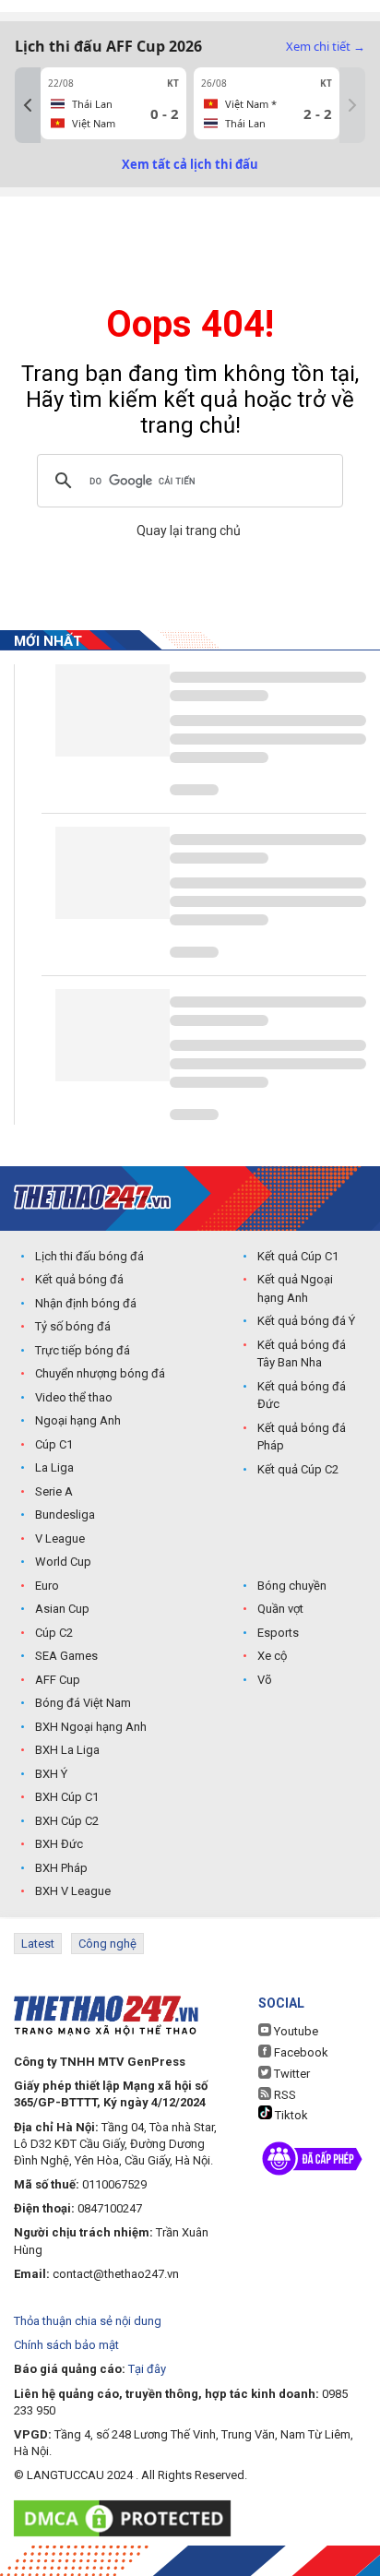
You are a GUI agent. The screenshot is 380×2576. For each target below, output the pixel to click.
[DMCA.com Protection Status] (127, 2518)
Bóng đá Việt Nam (83, 1703)
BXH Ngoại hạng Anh (91, 1727)
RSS (284, 2095)
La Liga (54, 1467)
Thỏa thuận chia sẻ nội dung (88, 2321)
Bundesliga (65, 1515)
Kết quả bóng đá (79, 1279)
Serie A (54, 1491)
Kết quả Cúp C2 (298, 1469)
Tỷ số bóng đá (73, 1326)
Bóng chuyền (292, 1586)
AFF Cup (58, 1680)
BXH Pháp (61, 1868)
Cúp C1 (54, 1444)
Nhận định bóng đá (86, 1303)
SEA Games (66, 1656)
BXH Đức (59, 1844)
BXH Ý (51, 1774)
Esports (278, 1633)
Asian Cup (62, 1609)
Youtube (295, 2031)
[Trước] (28, 105)
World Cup (63, 1562)
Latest (38, 1944)
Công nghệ (107, 1944)
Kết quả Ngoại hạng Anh (295, 1288)
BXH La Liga (67, 1750)
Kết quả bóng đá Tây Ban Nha (302, 1354)
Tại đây (147, 2369)
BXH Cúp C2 (67, 1821)
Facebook (300, 2052)
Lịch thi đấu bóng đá (89, 1256)
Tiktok (290, 2115)
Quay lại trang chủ (190, 531)
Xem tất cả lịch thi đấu (190, 164)
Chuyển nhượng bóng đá (100, 1373)
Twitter (291, 2074)
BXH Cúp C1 (67, 1797)
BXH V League (73, 1891)
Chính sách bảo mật (66, 2345)
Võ (265, 1680)
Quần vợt (280, 1609)
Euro (47, 1586)
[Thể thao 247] (92, 1197)
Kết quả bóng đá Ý (306, 1321)
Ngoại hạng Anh (78, 1420)
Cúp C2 (54, 1633)
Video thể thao (74, 1397)
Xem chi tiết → (326, 46)
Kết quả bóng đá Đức (302, 1395)
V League (60, 1538)
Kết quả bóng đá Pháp (302, 1437)
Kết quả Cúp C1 (298, 1256)
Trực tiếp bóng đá (83, 1350)
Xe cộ (272, 1656)
